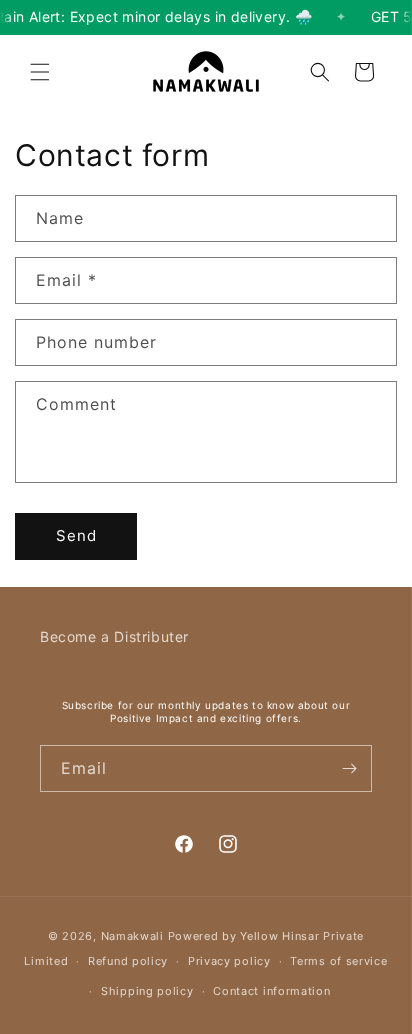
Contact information (271, 991)
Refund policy (128, 961)
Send (76, 535)
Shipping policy (147, 991)
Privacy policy (229, 961)
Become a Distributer (114, 636)
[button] (40, 72)
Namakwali (132, 936)
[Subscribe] (349, 768)
